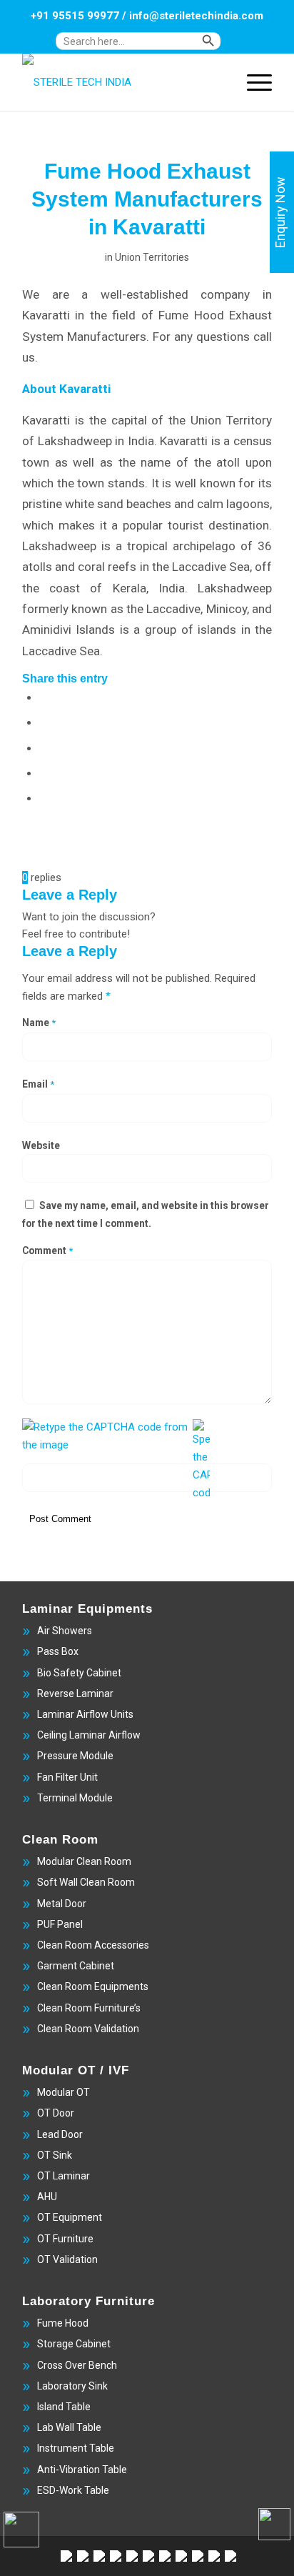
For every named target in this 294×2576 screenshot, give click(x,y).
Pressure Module (75, 1756)
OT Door (56, 2113)
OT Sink (55, 2155)
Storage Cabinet (74, 2344)
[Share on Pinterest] (44, 772)
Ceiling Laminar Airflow (89, 1735)
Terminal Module (75, 1798)
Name (39, 1023)
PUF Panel (60, 1924)
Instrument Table (76, 2448)
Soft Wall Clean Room (86, 1882)
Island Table (64, 2407)
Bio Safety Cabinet (79, 1673)
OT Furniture (65, 2239)
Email (38, 1084)
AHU (47, 2197)
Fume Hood (63, 2323)
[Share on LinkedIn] (44, 797)
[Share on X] (44, 722)
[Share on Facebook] (44, 697)
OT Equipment (70, 2217)
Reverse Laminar (75, 1694)
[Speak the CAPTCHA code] (201, 1460)
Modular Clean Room (84, 1861)
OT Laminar (64, 2176)
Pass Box (58, 1651)
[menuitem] (151, 48)
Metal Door (62, 1904)
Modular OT (64, 2092)
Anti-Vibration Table (82, 2470)
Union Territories (152, 257)
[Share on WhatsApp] (44, 747)
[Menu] (252, 82)
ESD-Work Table (73, 2490)
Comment (47, 1250)
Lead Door (60, 2134)
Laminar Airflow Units (85, 1714)
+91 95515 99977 (75, 16)
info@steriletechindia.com (196, 16)
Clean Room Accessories (93, 1945)
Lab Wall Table (69, 2427)
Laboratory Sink (72, 2386)
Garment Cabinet (76, 1966)
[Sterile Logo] (122, 82)
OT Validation (67, 2259)
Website (41, 1145)
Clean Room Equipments (93, 1986)
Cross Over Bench (77, 2365)
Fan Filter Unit (67, 1777)
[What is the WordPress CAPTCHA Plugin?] (106, 1436)
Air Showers (65, 1631)
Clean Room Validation (88, 2029)
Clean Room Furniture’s (89, 2008)
